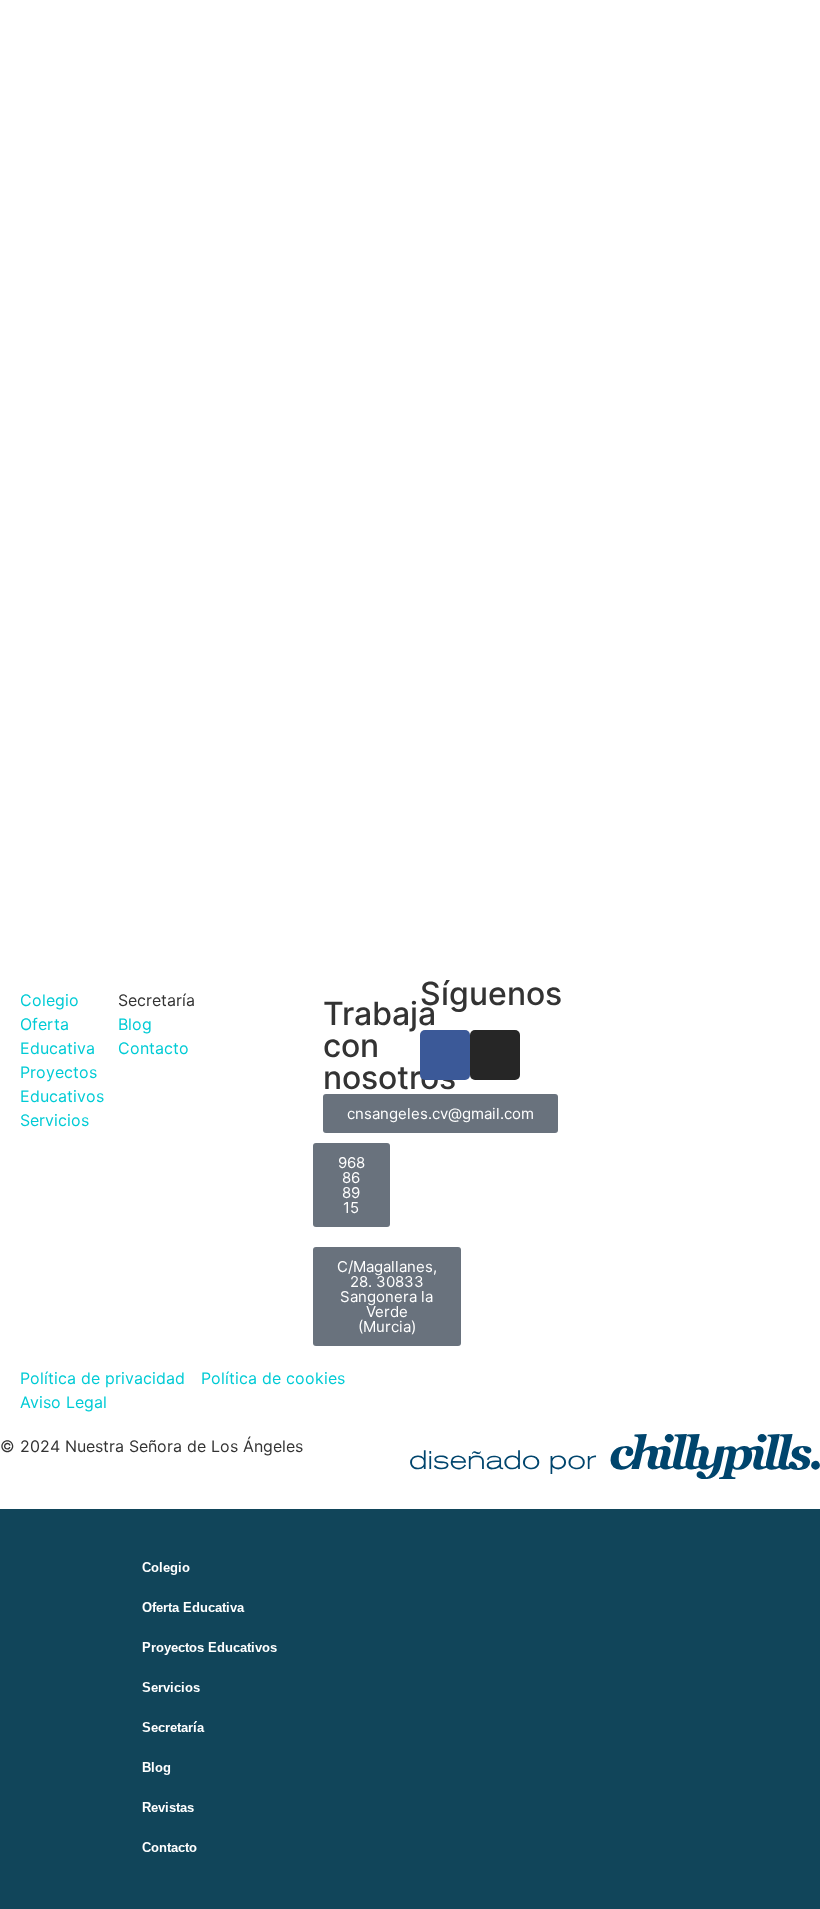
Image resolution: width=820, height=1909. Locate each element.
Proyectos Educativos (209, 1647)
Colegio (166, 1567)
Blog (156, 1767)
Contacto (169, 1847)
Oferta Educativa (193, 1607)
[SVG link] (615, 1456)
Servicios (171, 1687)
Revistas (168, 1807)
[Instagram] (495, 1055)
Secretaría (173, 1727)
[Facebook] (445, 1055)
